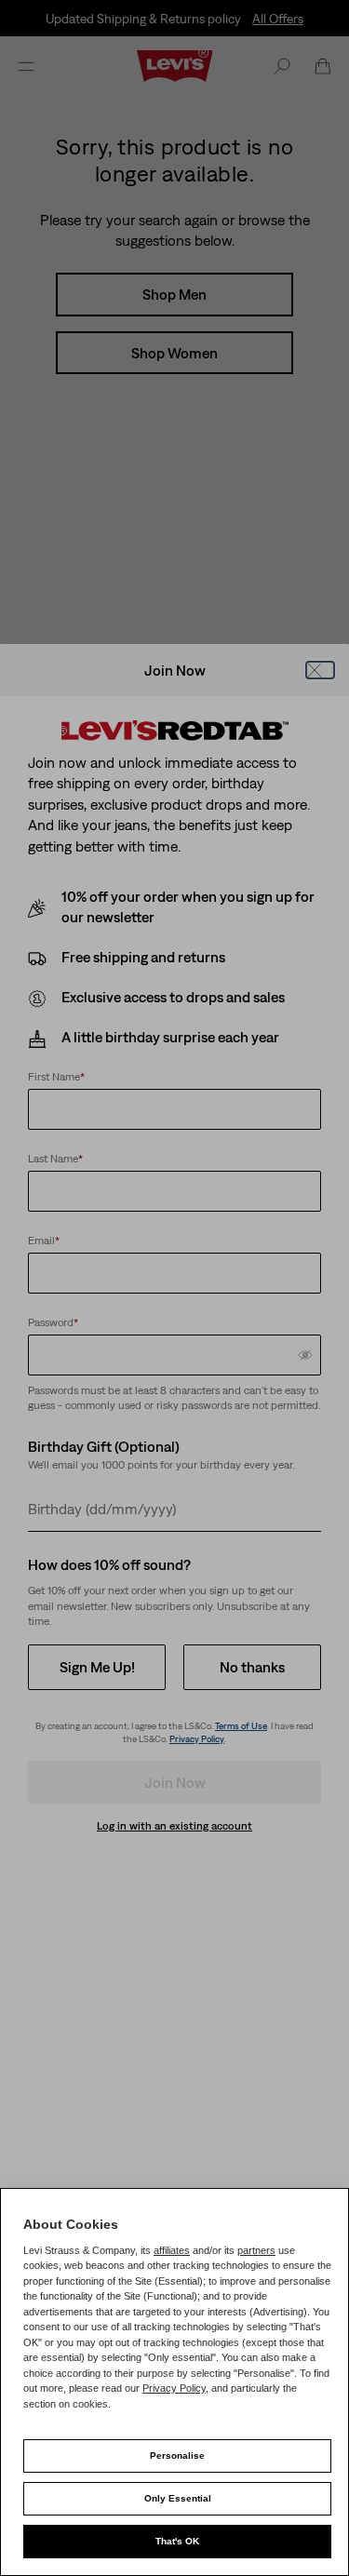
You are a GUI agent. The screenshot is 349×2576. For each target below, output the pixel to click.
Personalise (177, 2455)
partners (256, 2250)
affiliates (172, 2250)
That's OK (177, 2541)
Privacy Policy (174, 2388)
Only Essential (178, 2498)
